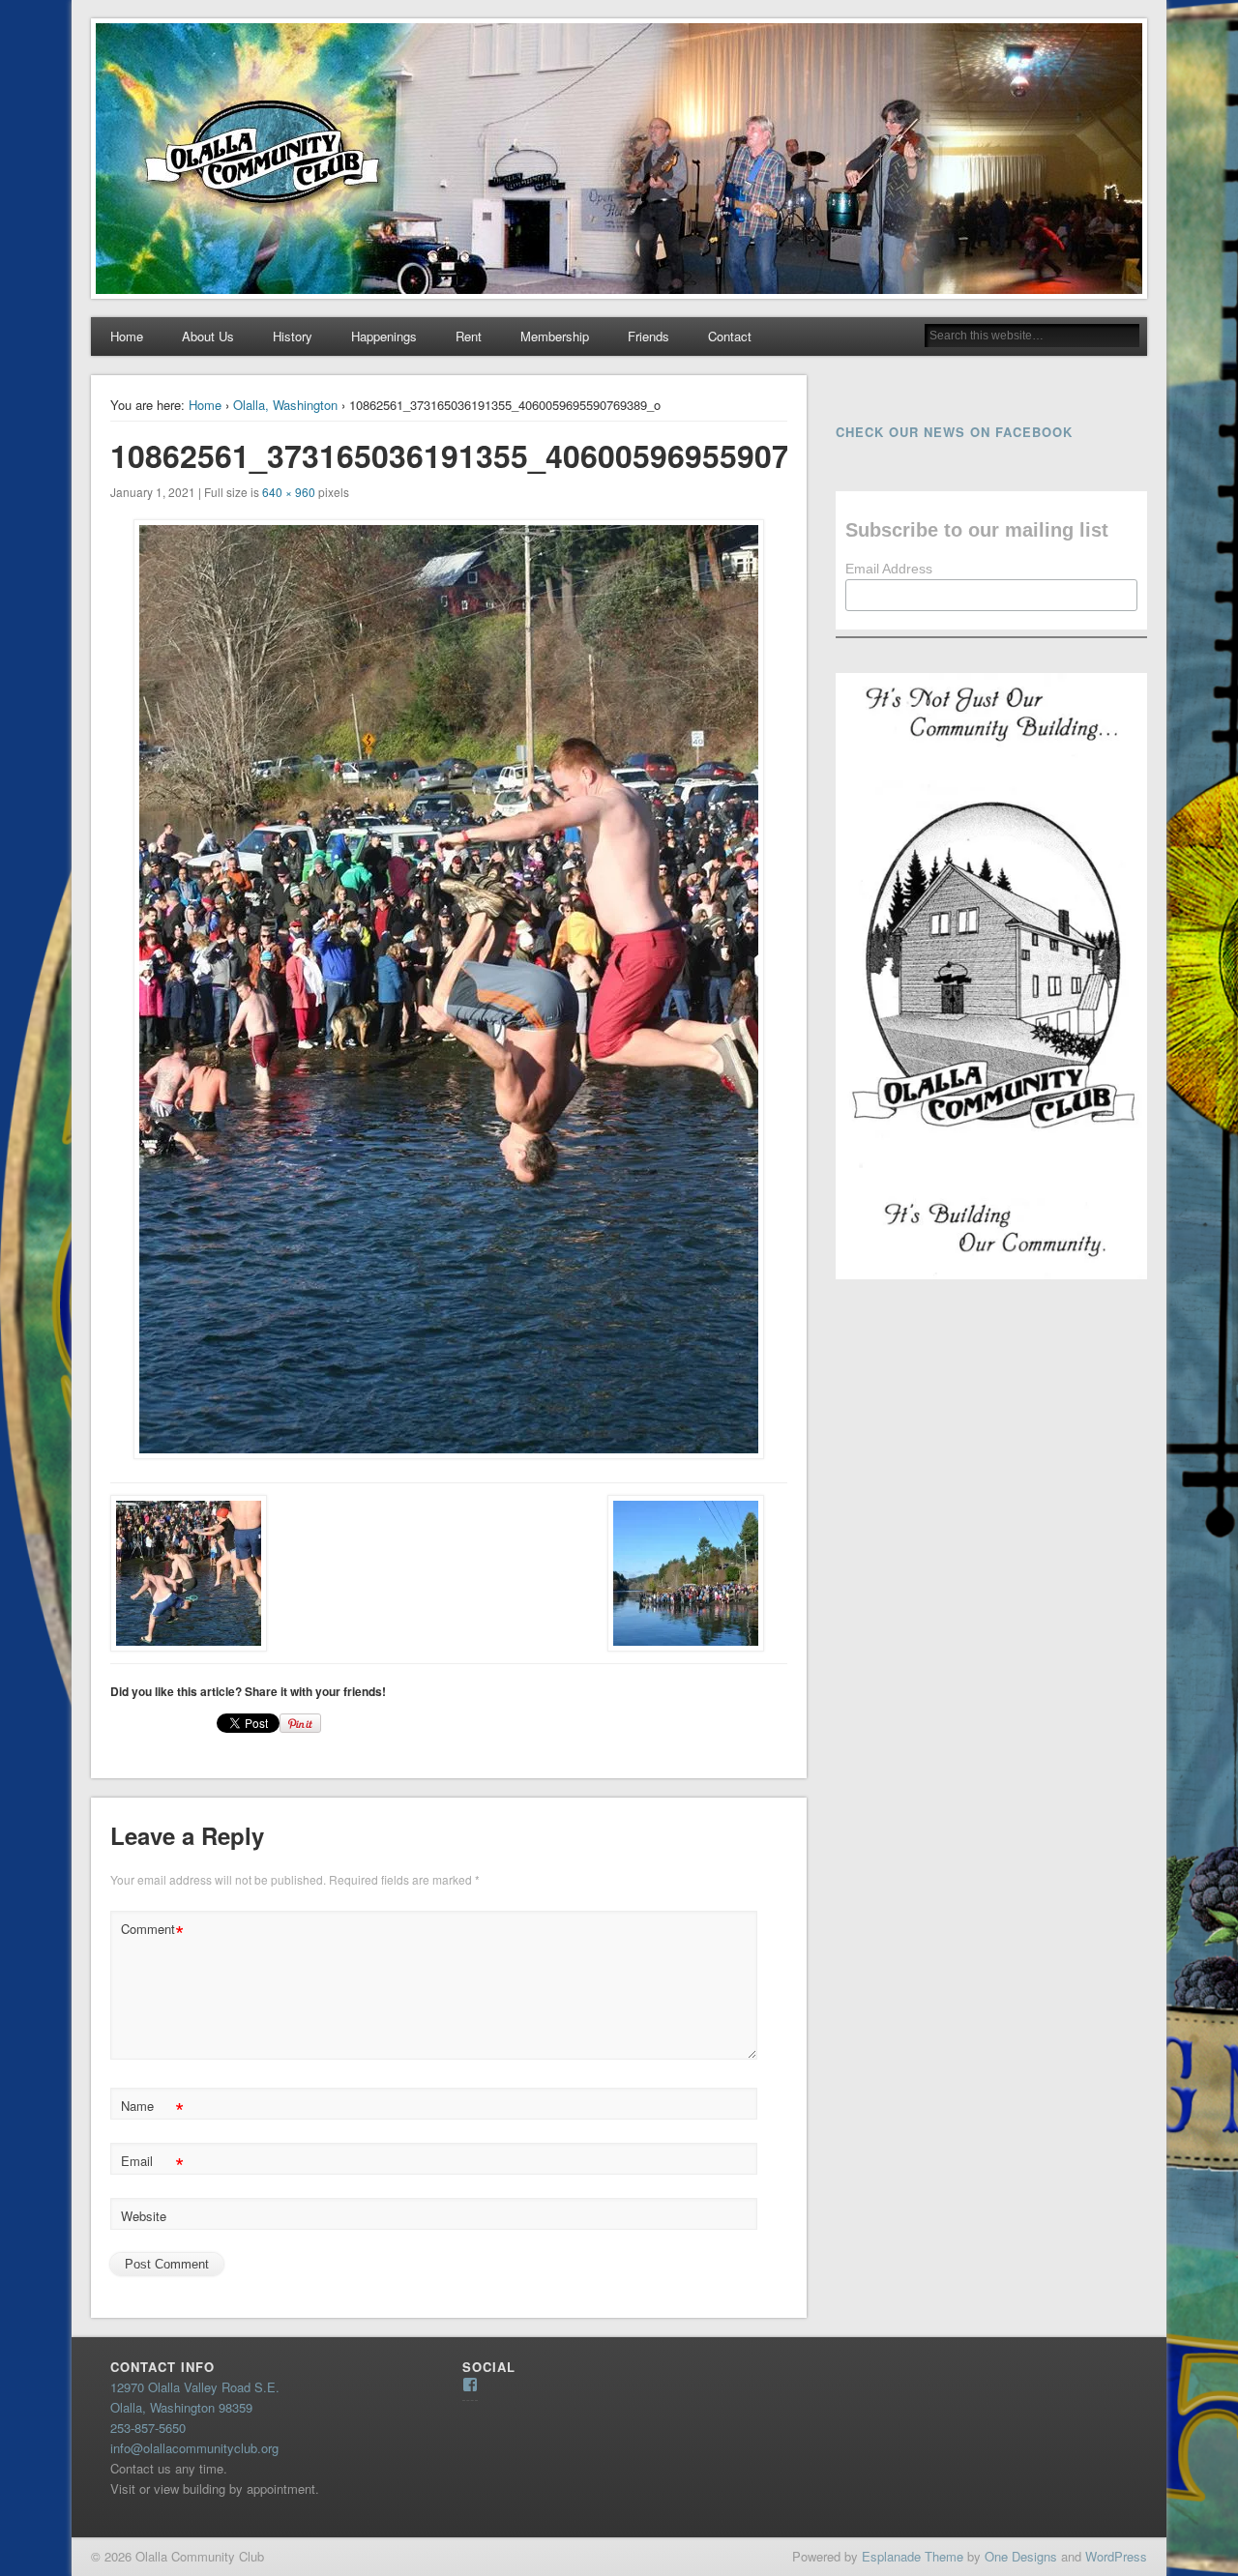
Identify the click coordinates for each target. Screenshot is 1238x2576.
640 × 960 (289, 492)
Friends (648, 336)
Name (152, 2108)
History (293, 336)
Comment (152, 1932)
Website (144, 2216)
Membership (555, 336)
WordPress (1116, 2556)
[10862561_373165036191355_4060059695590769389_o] (449, 989)
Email (152, 2164)
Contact (730, 336)
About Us (208, 336)
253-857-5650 (148, 2428)
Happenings (384, 336)
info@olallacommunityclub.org (194, 2448)
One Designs (1021, 2556)
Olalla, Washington (285, 405)
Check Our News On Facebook (954, 432)
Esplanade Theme (913, 2556)
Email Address (889, 569)
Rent (469, 336)
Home (127, 336)
